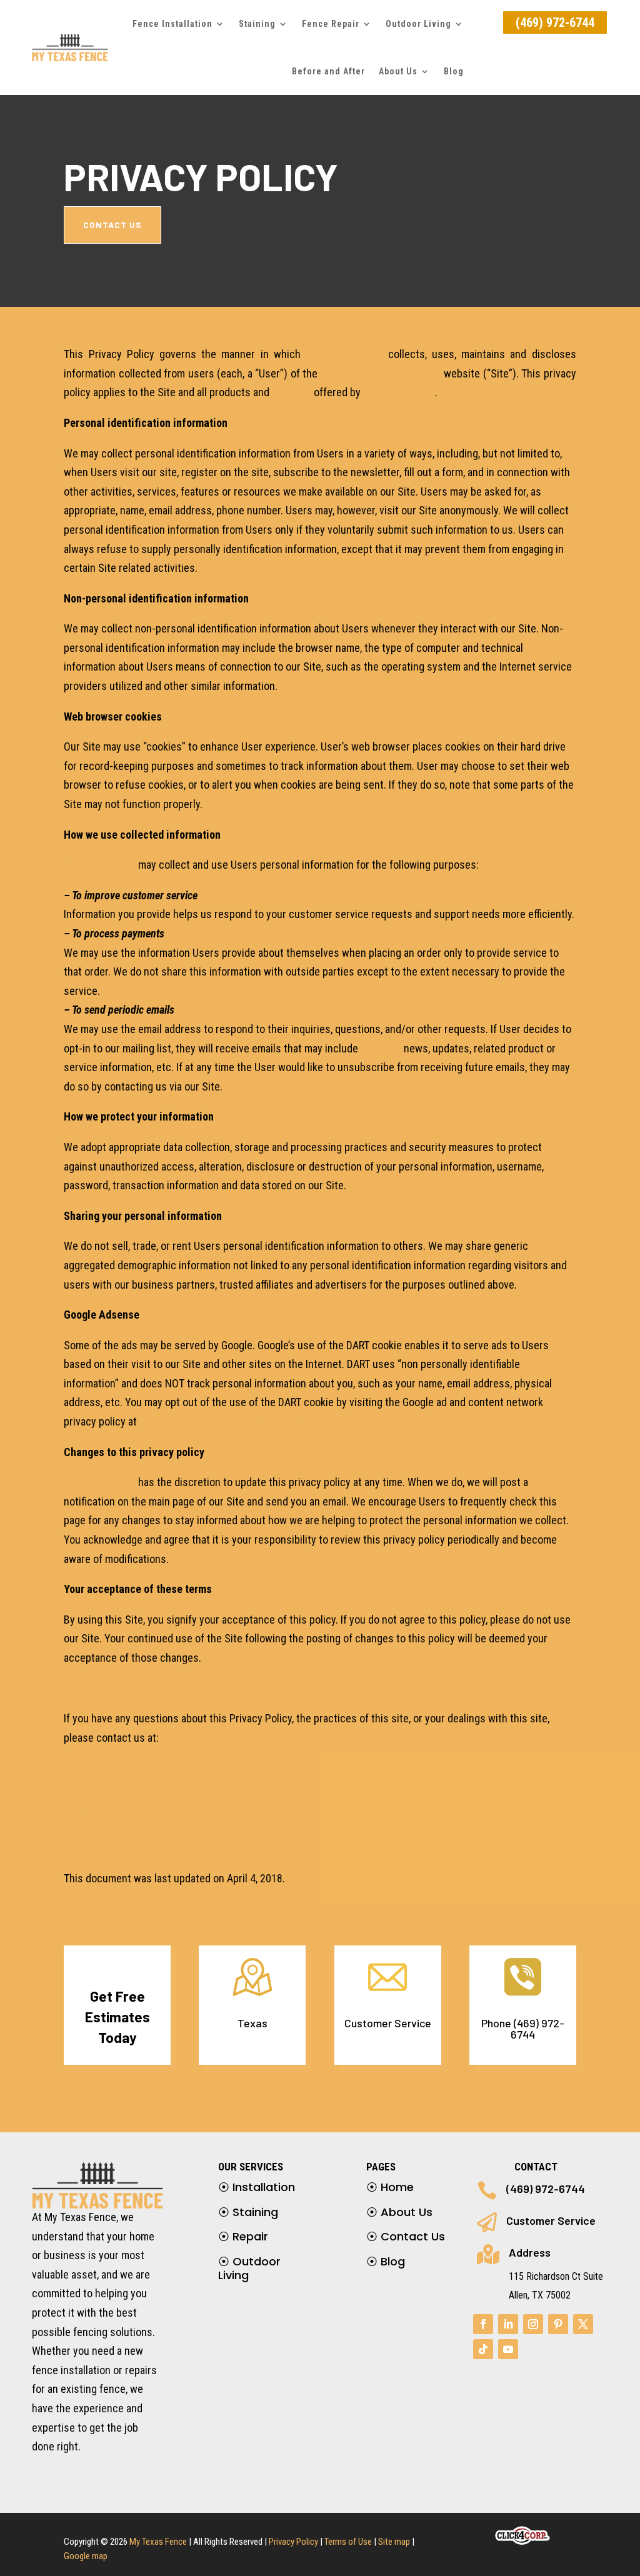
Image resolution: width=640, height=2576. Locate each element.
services (292, 392)
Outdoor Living (418, 24)
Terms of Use (348, 2542)
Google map (86, 2556)
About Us (398, 71)
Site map (394, 2542)
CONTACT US (112, 225)
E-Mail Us (85, 1848)
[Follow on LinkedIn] (508, 2324)
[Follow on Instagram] (533, 2324)
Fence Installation (172, 24)
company (381, 1048)
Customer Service (551, 2220)
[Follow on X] (583, 2324)
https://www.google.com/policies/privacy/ (236, 1421)
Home (390, 2187)
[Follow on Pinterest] (558, 2324)
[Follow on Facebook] (483, 2324)
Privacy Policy (293, 2542)
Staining (248, 2212)
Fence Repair (331, 24)
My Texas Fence (344, 354)
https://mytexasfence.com (381, 373)
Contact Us (406, 2236)
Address (530, 2252)
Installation (257, 2187)
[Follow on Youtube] (508, 2349)
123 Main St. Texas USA (117, 1818)
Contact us (89, 1688)
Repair (243, 2236)
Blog (454, 71)
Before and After (328, 71)
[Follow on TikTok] (483, 2349)
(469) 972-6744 (555, 22)
